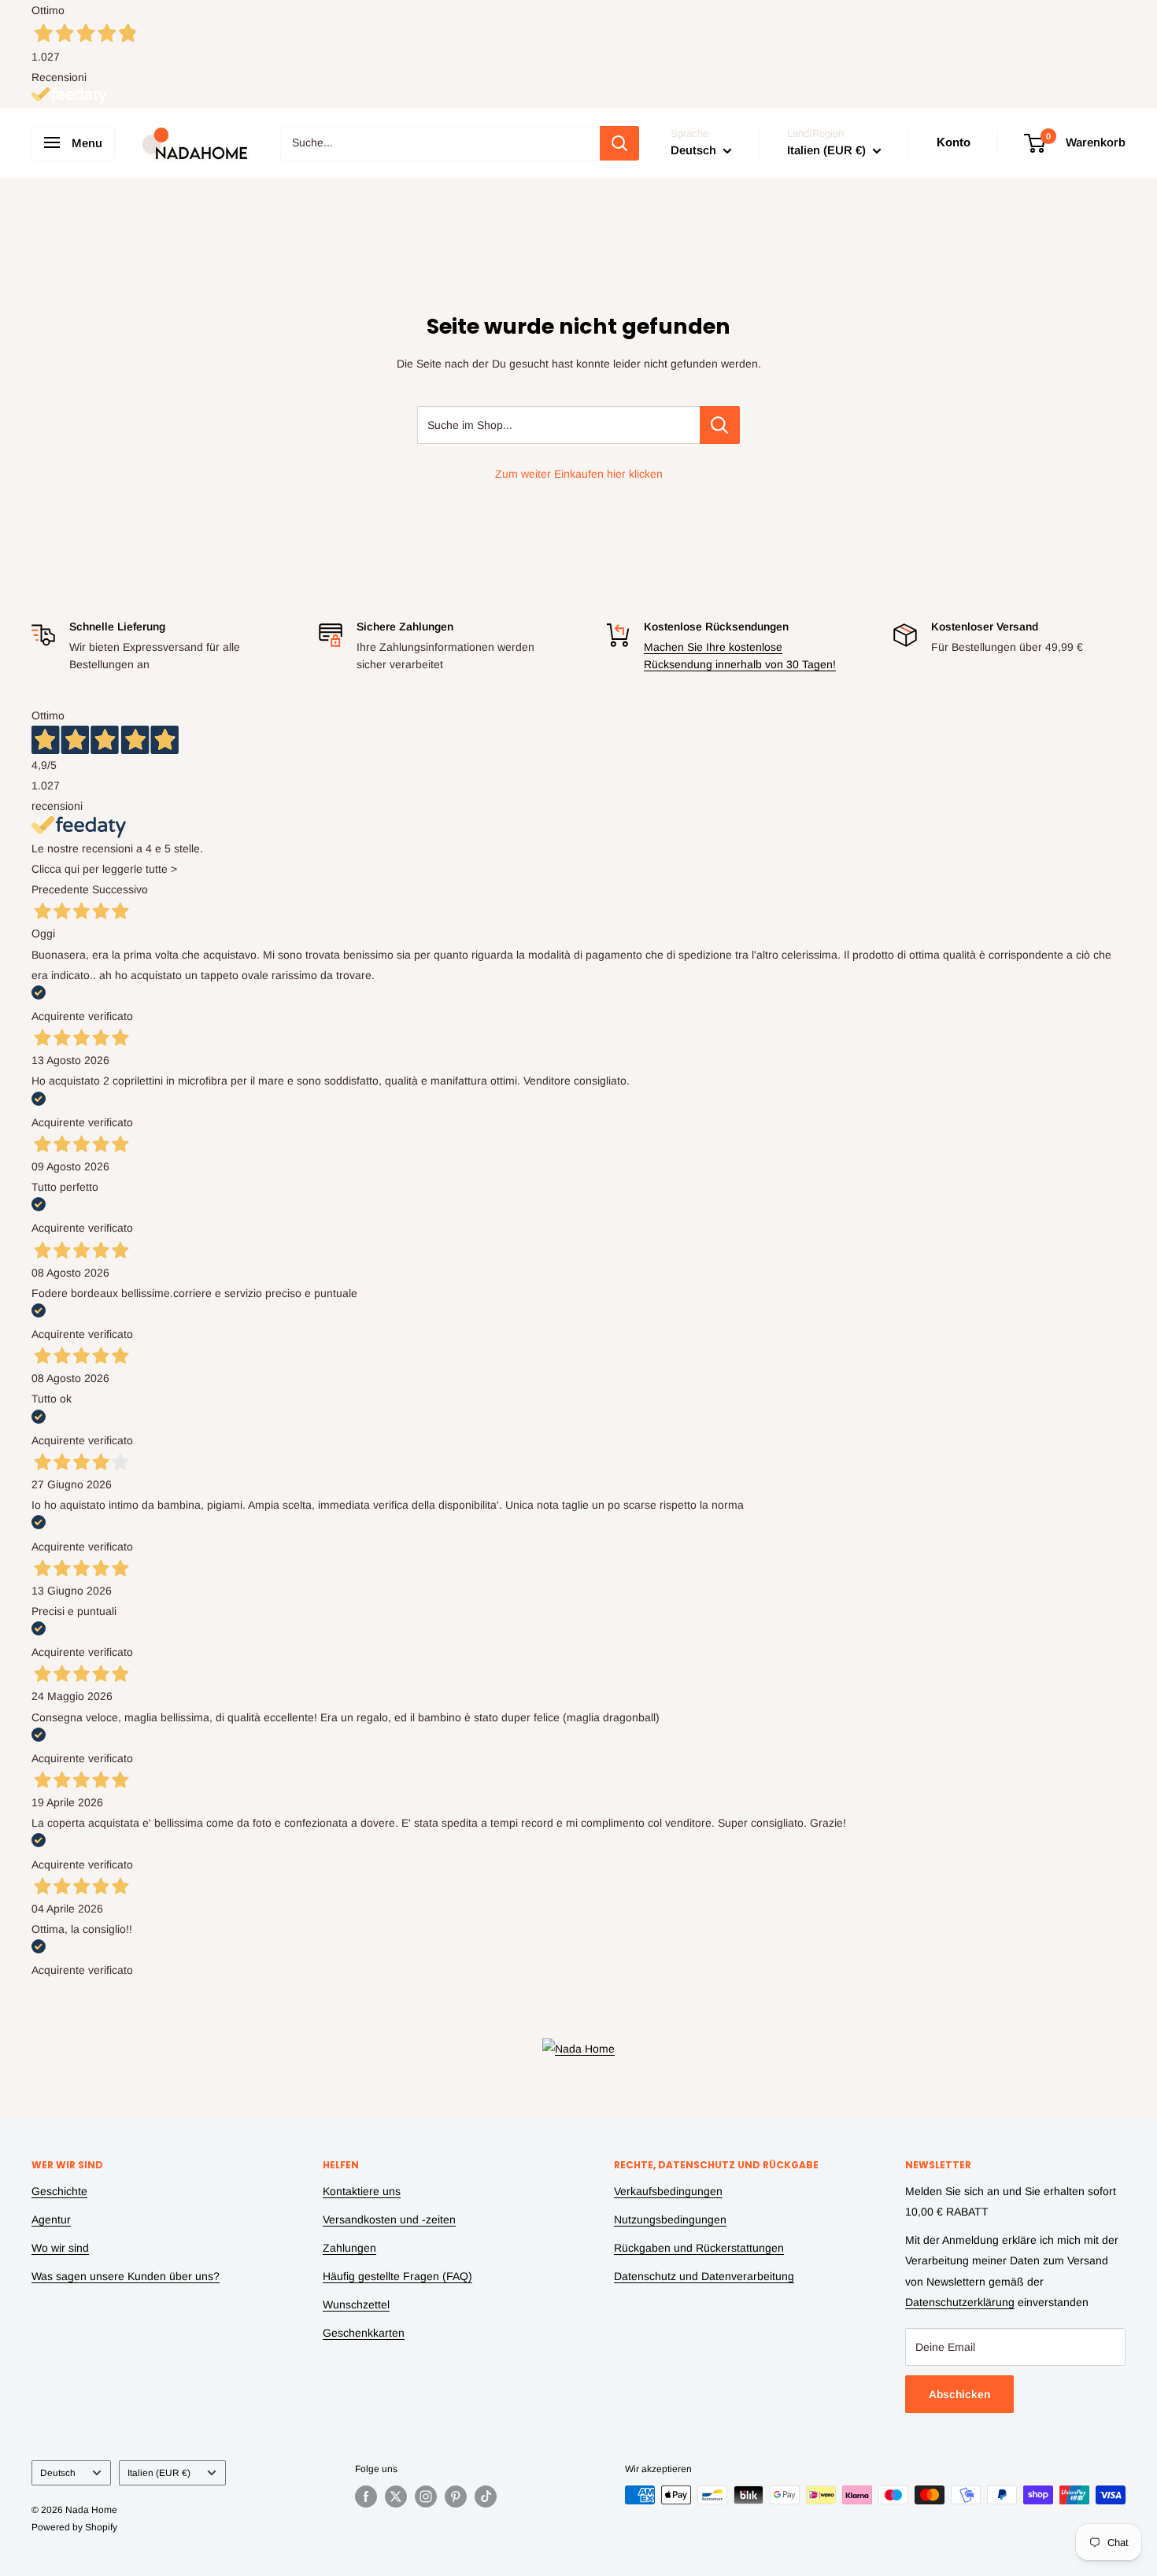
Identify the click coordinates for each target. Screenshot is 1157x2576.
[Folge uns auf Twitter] (396, 2497)
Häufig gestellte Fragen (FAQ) (397, 2276)
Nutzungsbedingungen (670, 2219)
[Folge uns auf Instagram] (426, 2497)
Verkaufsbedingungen (668, 2191)
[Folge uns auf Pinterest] (456, 2497)
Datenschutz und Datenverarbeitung (704, 2276)
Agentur (51, 2219)
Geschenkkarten (364, 2333)
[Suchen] (619, 143)
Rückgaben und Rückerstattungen (699, 2248)
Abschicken (959, 2394)
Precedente (60, 889)
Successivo (120, 889)
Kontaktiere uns (362, 2191)
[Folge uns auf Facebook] (366, 2497)
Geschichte (59, 2191)
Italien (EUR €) (159, 2473)
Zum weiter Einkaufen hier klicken (579, 474)
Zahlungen (349, 2248)
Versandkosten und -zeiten (389, 2219)
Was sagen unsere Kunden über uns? (126, 2276)
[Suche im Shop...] (720, 425)
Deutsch (58, 2473)
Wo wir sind (60, 2248)
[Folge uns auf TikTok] (486, 2497)
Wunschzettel (356, 2304)
